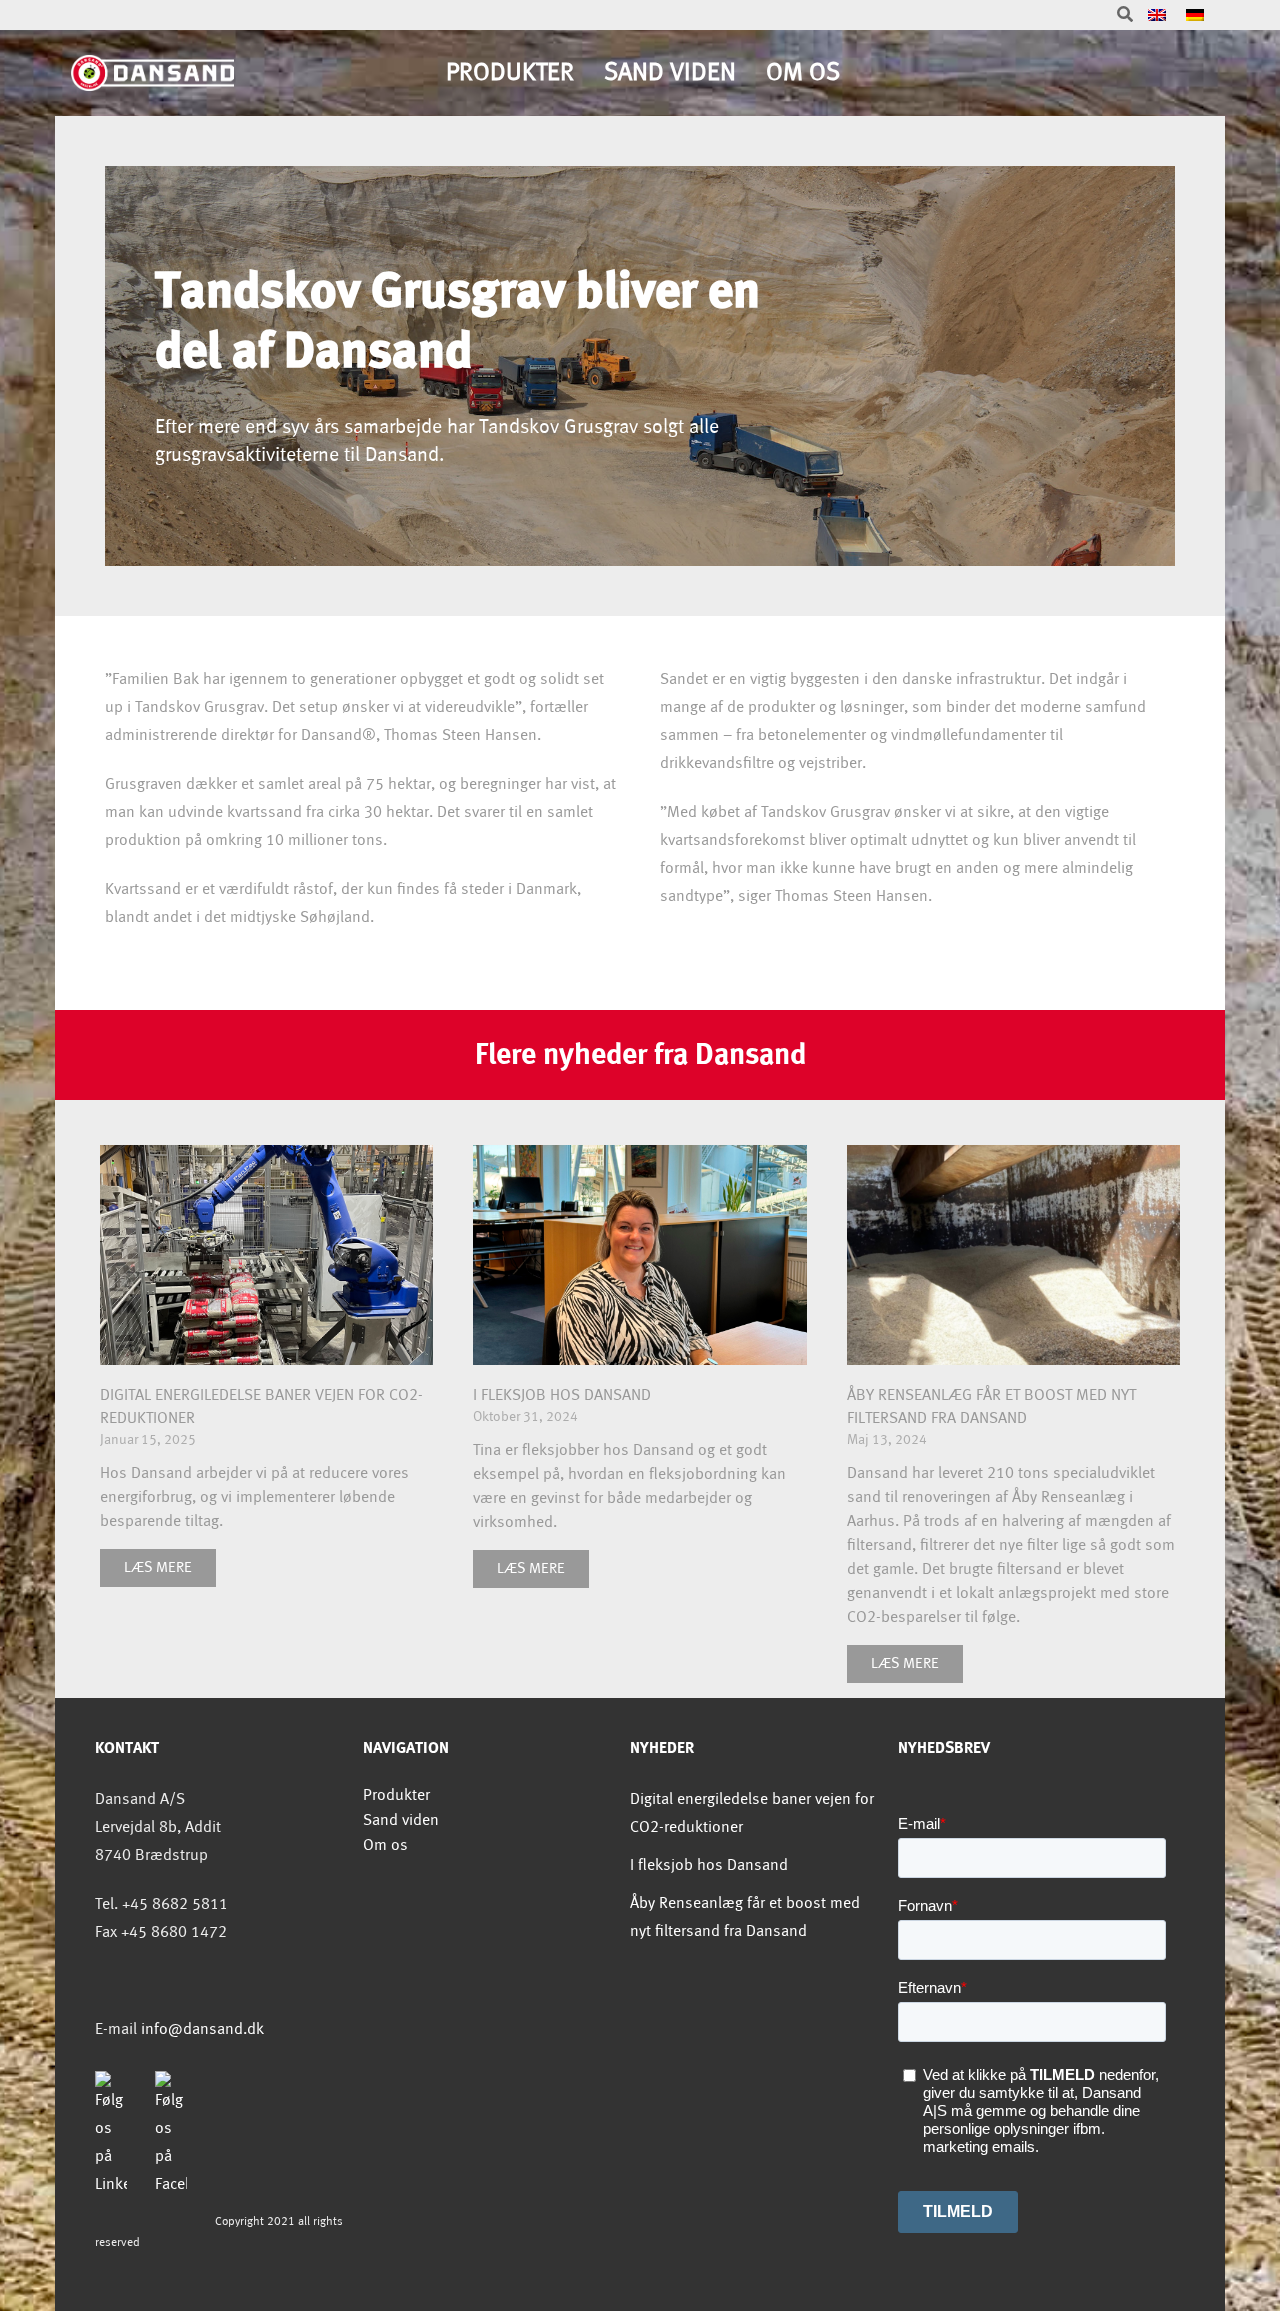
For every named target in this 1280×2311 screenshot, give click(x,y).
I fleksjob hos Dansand (562, 1395)
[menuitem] (1157, 15)
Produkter (510, 72)
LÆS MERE (158, 1568)
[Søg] (1125, 15)
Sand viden (670, 72)
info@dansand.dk (202, 2029)
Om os (803, 72)
